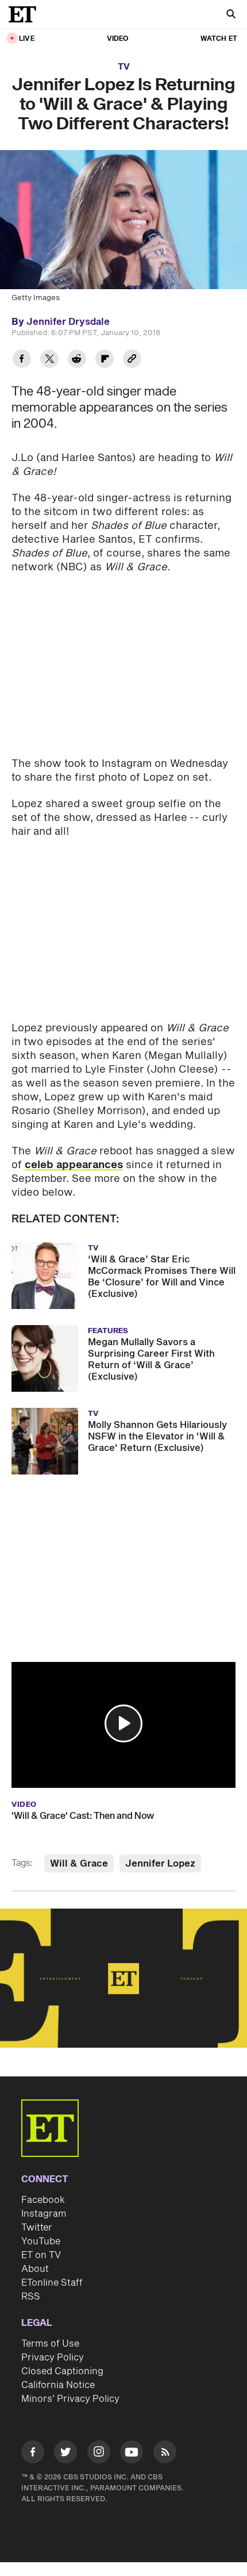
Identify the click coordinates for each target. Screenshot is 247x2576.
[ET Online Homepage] (26, 14)
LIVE (27, 39)
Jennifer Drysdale (68, 322)
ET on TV (41, 2255)
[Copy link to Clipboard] (132, 360)
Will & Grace (79, 1864)
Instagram (44, 2214)
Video (118, 39)
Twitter (37, 2228)
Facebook (43, 2200)
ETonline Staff (52, 2283)
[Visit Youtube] (132, 2452)
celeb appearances (74, 1165)
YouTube (41, 2241)
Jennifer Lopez (160, 1864)
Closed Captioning (62, 2371)
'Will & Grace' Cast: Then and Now (83, 1816)
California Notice (58, 2385)
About (35, 2269)
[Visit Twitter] (65, 2454)
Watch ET (219, 39)
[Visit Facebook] (33, 2454)
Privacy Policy (53, 2358)
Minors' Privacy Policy (70, 2399)
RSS (31, 2297)
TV (124, 67)
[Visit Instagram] (99, 2454)
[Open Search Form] (231, 15)
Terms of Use (50, 2344)
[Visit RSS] (165, 2454)
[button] (123, 1723)
